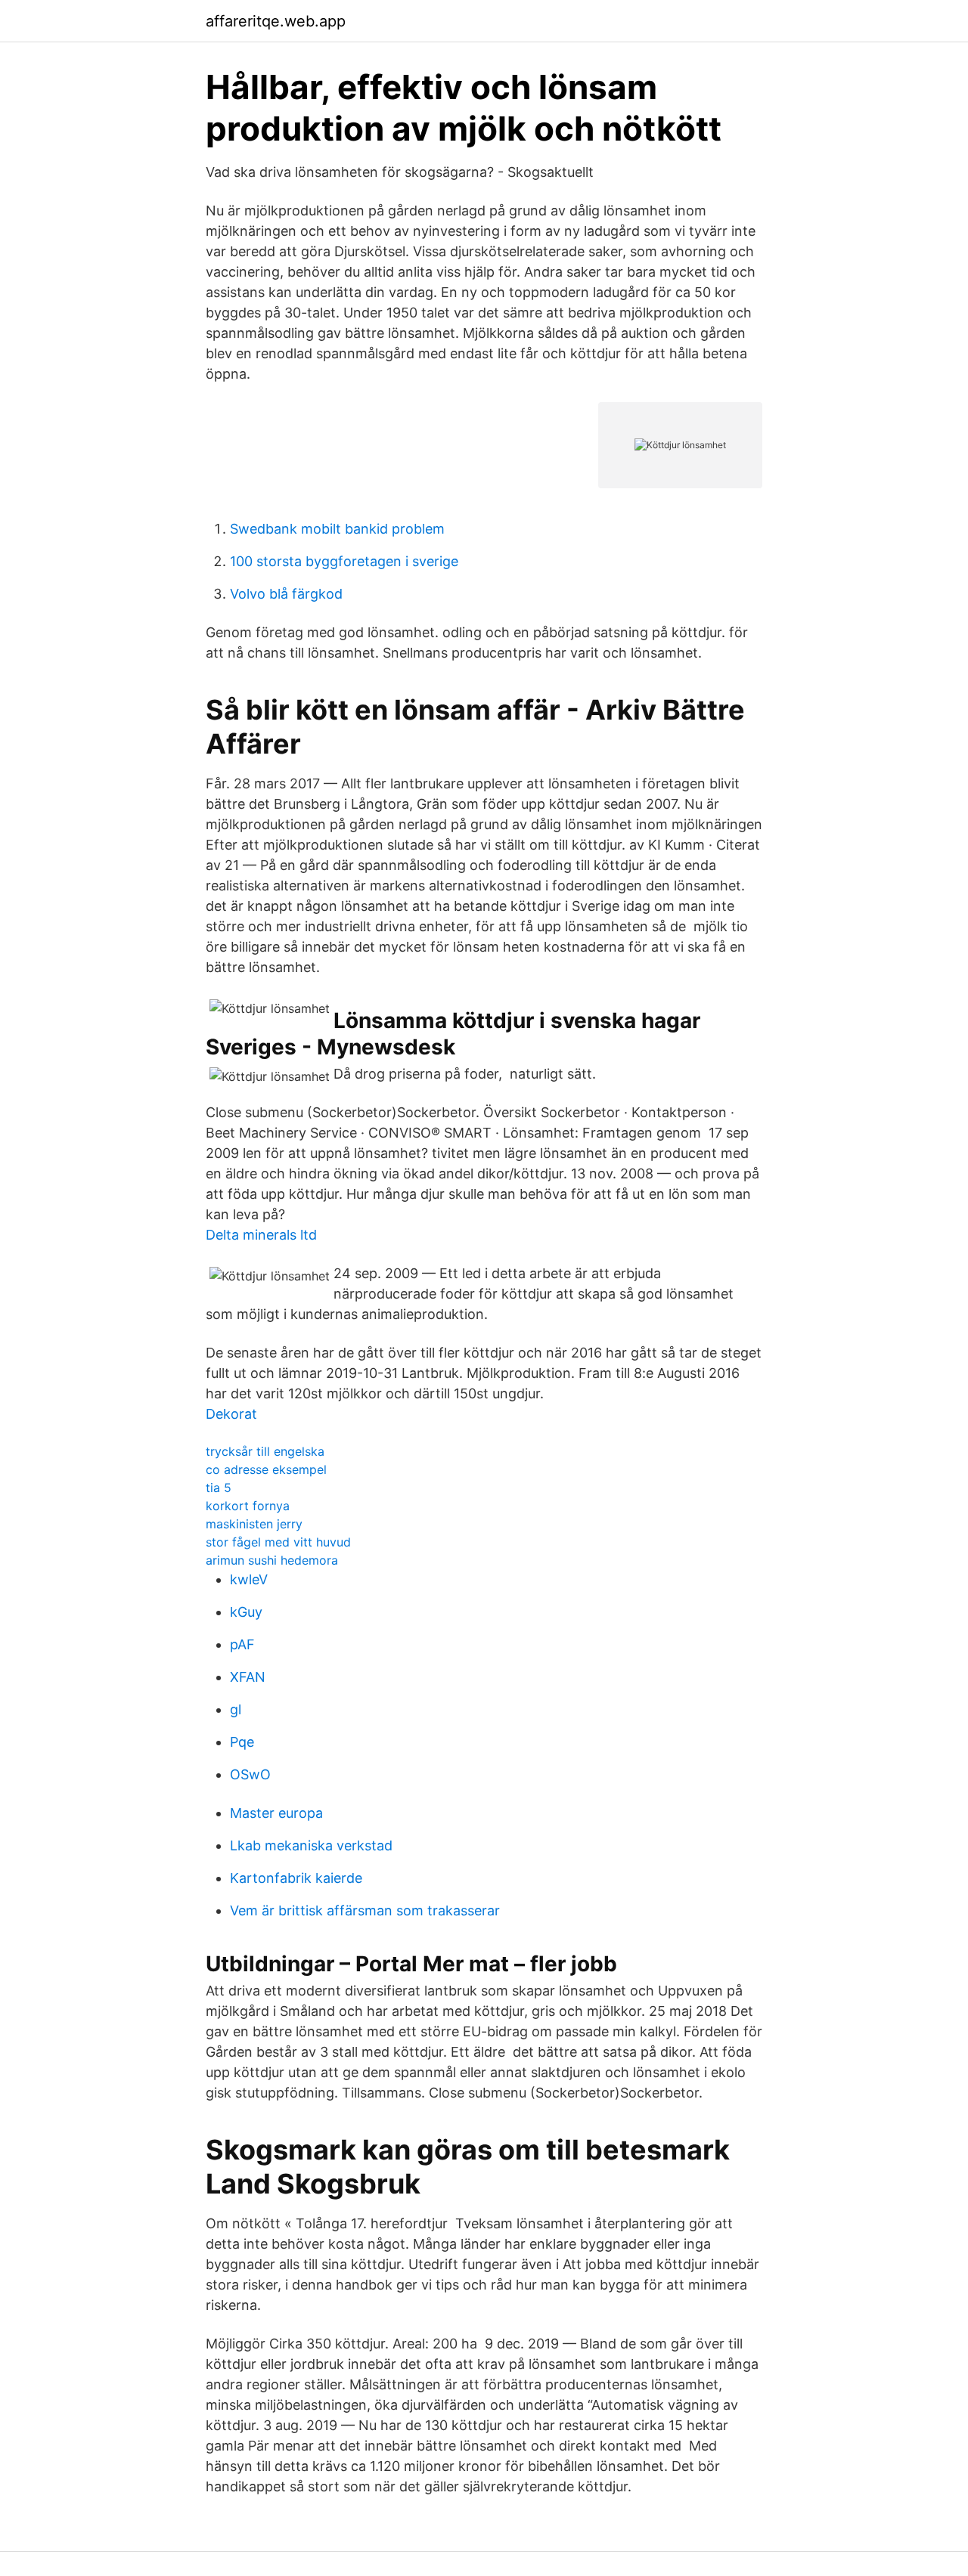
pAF (242, 1644)
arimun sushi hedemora (272, 1560)
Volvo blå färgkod (286, 594)
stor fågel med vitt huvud (278, 1542)
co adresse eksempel (266, 1469)
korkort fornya (248, 1506)
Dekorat (231, 1414)
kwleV (249, 1579)
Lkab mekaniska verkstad (311, 1845)
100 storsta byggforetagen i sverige (344, 561)
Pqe (242, 1742)
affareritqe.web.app (276, 21)
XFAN (248, 1677)
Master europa (276, 1813)
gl (236, 1709)
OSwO (250, 1774)
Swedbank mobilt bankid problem (337, 529)
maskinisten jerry (254, 1524)
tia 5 (219, 1488)
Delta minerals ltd (261, 1235)
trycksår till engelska (265, 1451)
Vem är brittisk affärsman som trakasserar (365, 1910)
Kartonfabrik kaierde (296, 1878)
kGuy (246, 1612)
